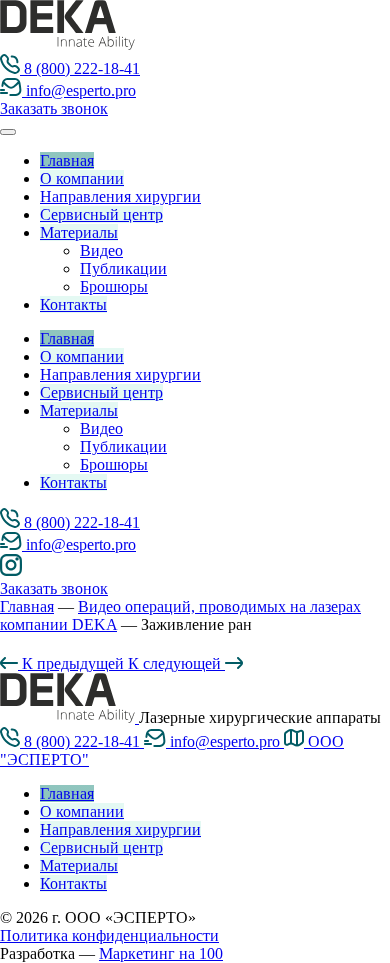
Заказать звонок (54, 108)
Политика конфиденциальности (109, 935)
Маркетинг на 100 (161, 953)
